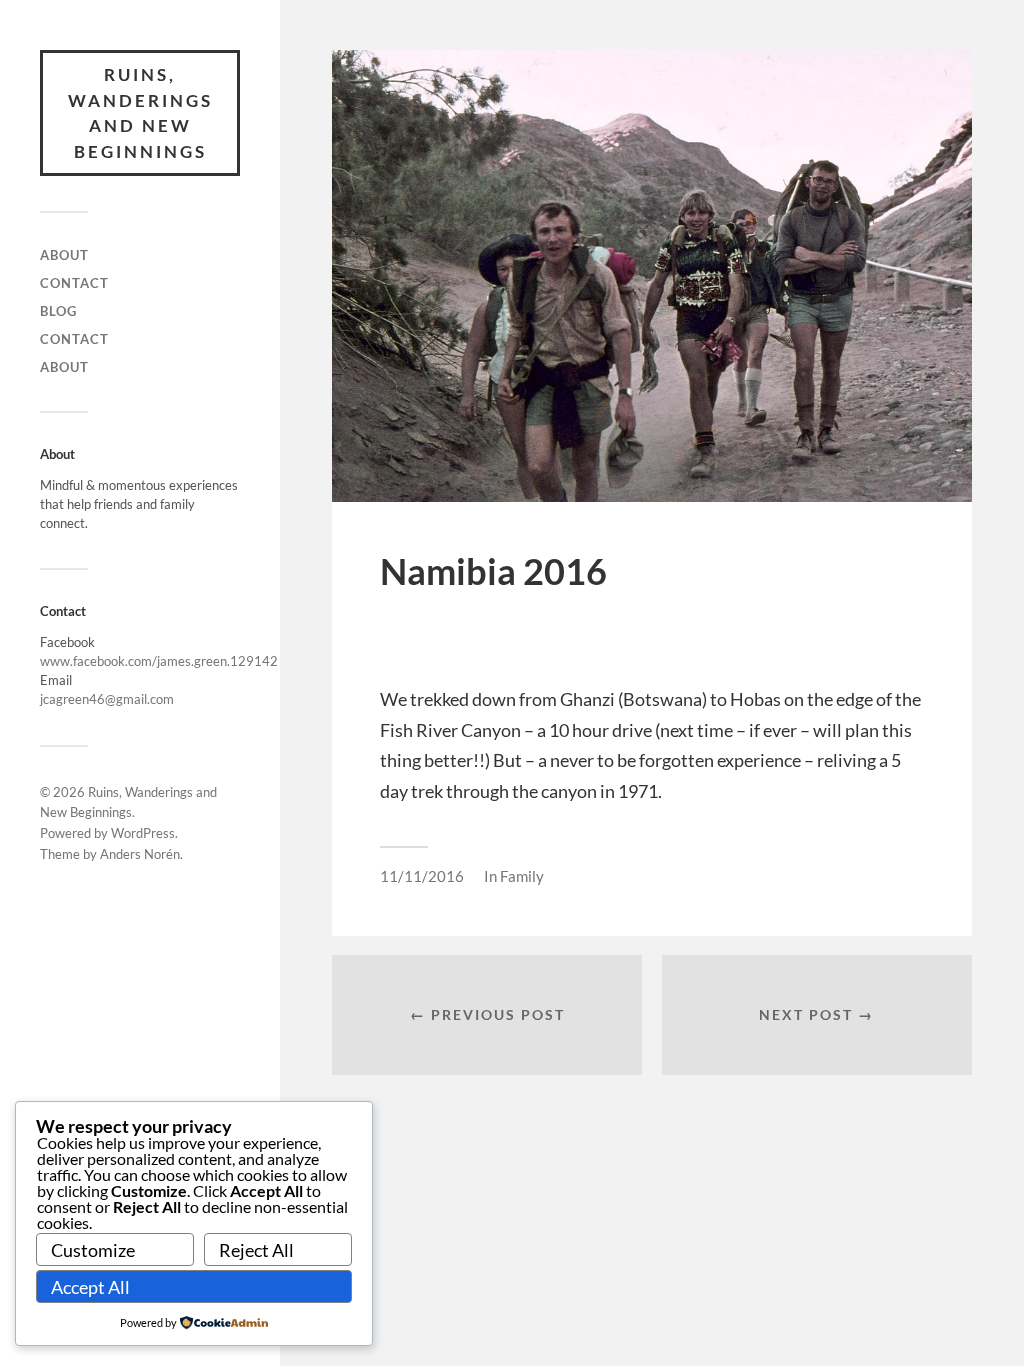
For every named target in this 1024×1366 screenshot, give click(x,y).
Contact (74, 283)
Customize (93, 1250)
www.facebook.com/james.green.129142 (159, 661)
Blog (58, 311)
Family (522, 876)
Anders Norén (140, 854)
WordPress (143, 833)
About (64, 255)
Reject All (256, 1250)
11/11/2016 (422, 876)
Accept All (90, 1287)
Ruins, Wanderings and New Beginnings (140, 113)
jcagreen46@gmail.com (107, 699)
